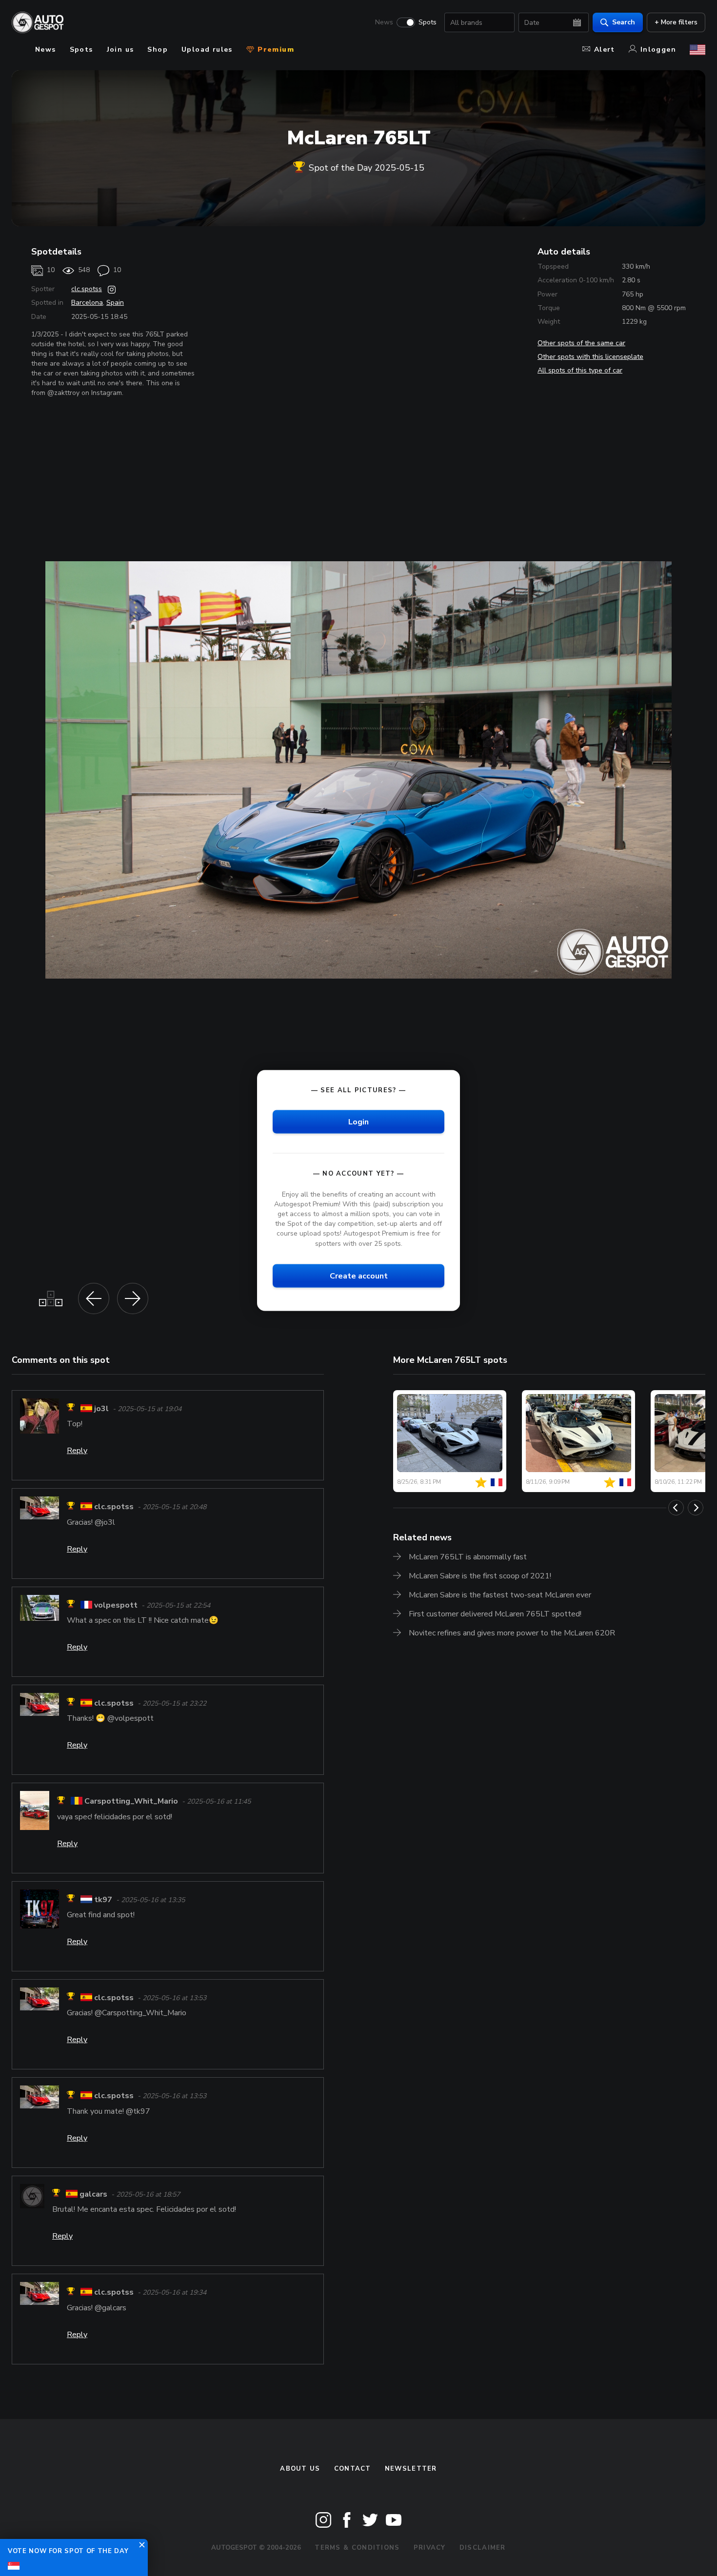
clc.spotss (87, 289)
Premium (275, 49)
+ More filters (676, 22)
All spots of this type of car (580, 370)
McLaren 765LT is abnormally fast (468, 1557)
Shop (158, 49)
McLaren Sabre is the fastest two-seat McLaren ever (500, 1595)
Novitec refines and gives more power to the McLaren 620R (512, 1633)
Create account (359, 1276)
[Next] (696, 1508)
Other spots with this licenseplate (590, 357)
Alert (605, 49)
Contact (353, 2469)
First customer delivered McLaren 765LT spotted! (495, 1614)
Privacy (430, 2548)
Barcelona (87, 303)
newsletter (411, 2469)
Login (358, 1121)
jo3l (101, 1409)
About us (300, 2469)
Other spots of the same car (581, 343)
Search (624, 22)
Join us (120, 49)
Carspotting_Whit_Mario (131, 1802)
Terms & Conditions (357, 2548)
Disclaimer (483, 2548)
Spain (115, 303)
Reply (77, 1451)
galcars (93, 2194)
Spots (428, 22)
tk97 (103, 1900)
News (384, 22)
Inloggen (658, 49)
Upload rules (207, 49)
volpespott (116, 1605)
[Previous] (676, 1508)
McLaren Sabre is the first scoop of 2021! (480, 1576)
